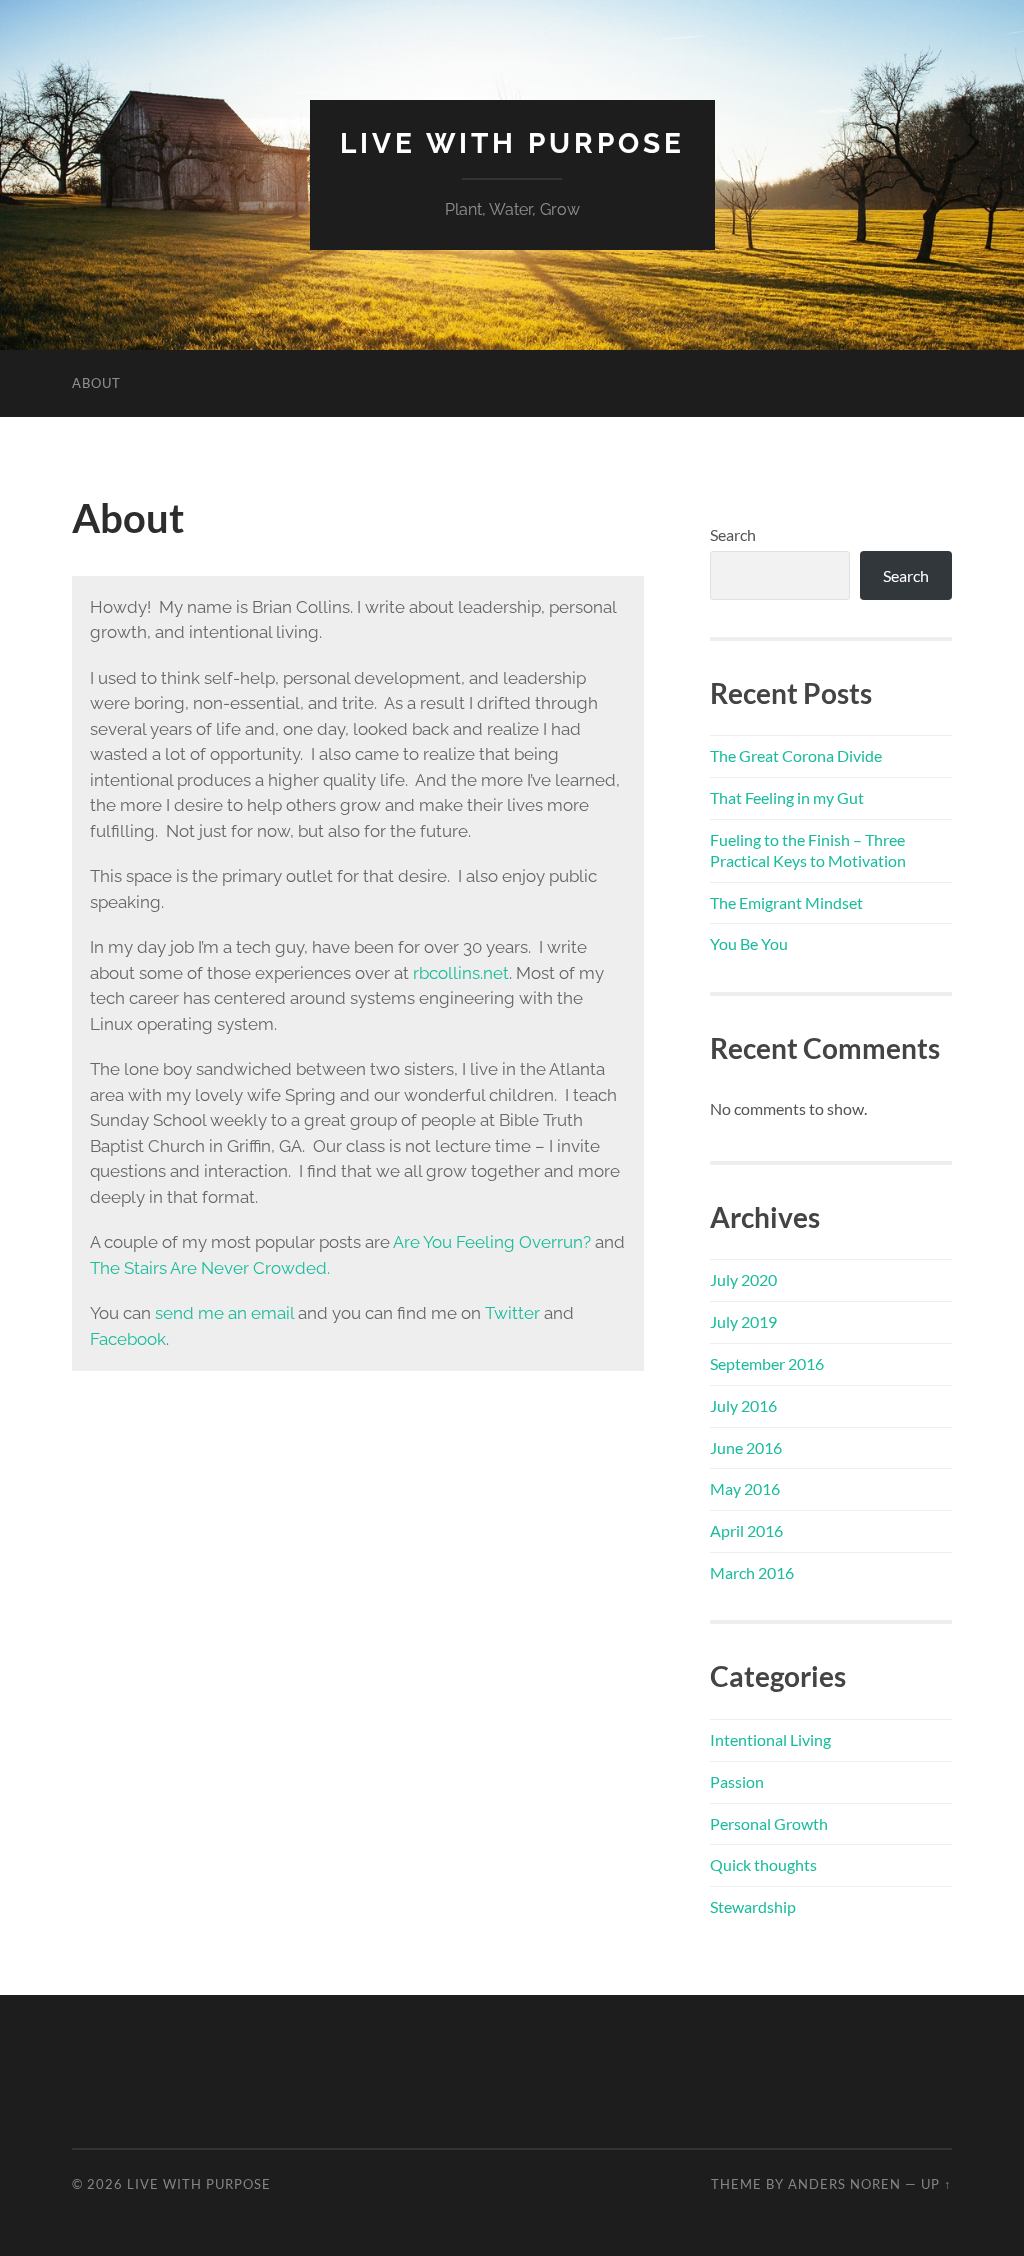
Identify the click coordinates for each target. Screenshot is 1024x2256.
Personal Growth (769, 1823)
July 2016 (743, 1405)
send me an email (224, 1313)
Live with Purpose (512, 143)
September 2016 (767, 1363)
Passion (737, 1781)
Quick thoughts (763, 1864)
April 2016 (746, 1530)
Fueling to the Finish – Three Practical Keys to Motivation (808, 850)
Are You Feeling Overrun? (492, 1242)
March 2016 (752, 1572)
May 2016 (745, 1488)
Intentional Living (770, 1739)
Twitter (512, 1313)
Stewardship (753, 1906)
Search (733, 534)
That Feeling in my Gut (787, 797)
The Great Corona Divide (796, 755)
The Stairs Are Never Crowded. (210, 1268)
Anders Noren (844, 2184)
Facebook (128, 1339)
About (96, 383)
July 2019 (743, 1321)
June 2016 (746, 1447)
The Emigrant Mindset (786, 902)
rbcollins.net (461, 973)
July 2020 (743, 1279)
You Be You (749, 943)
